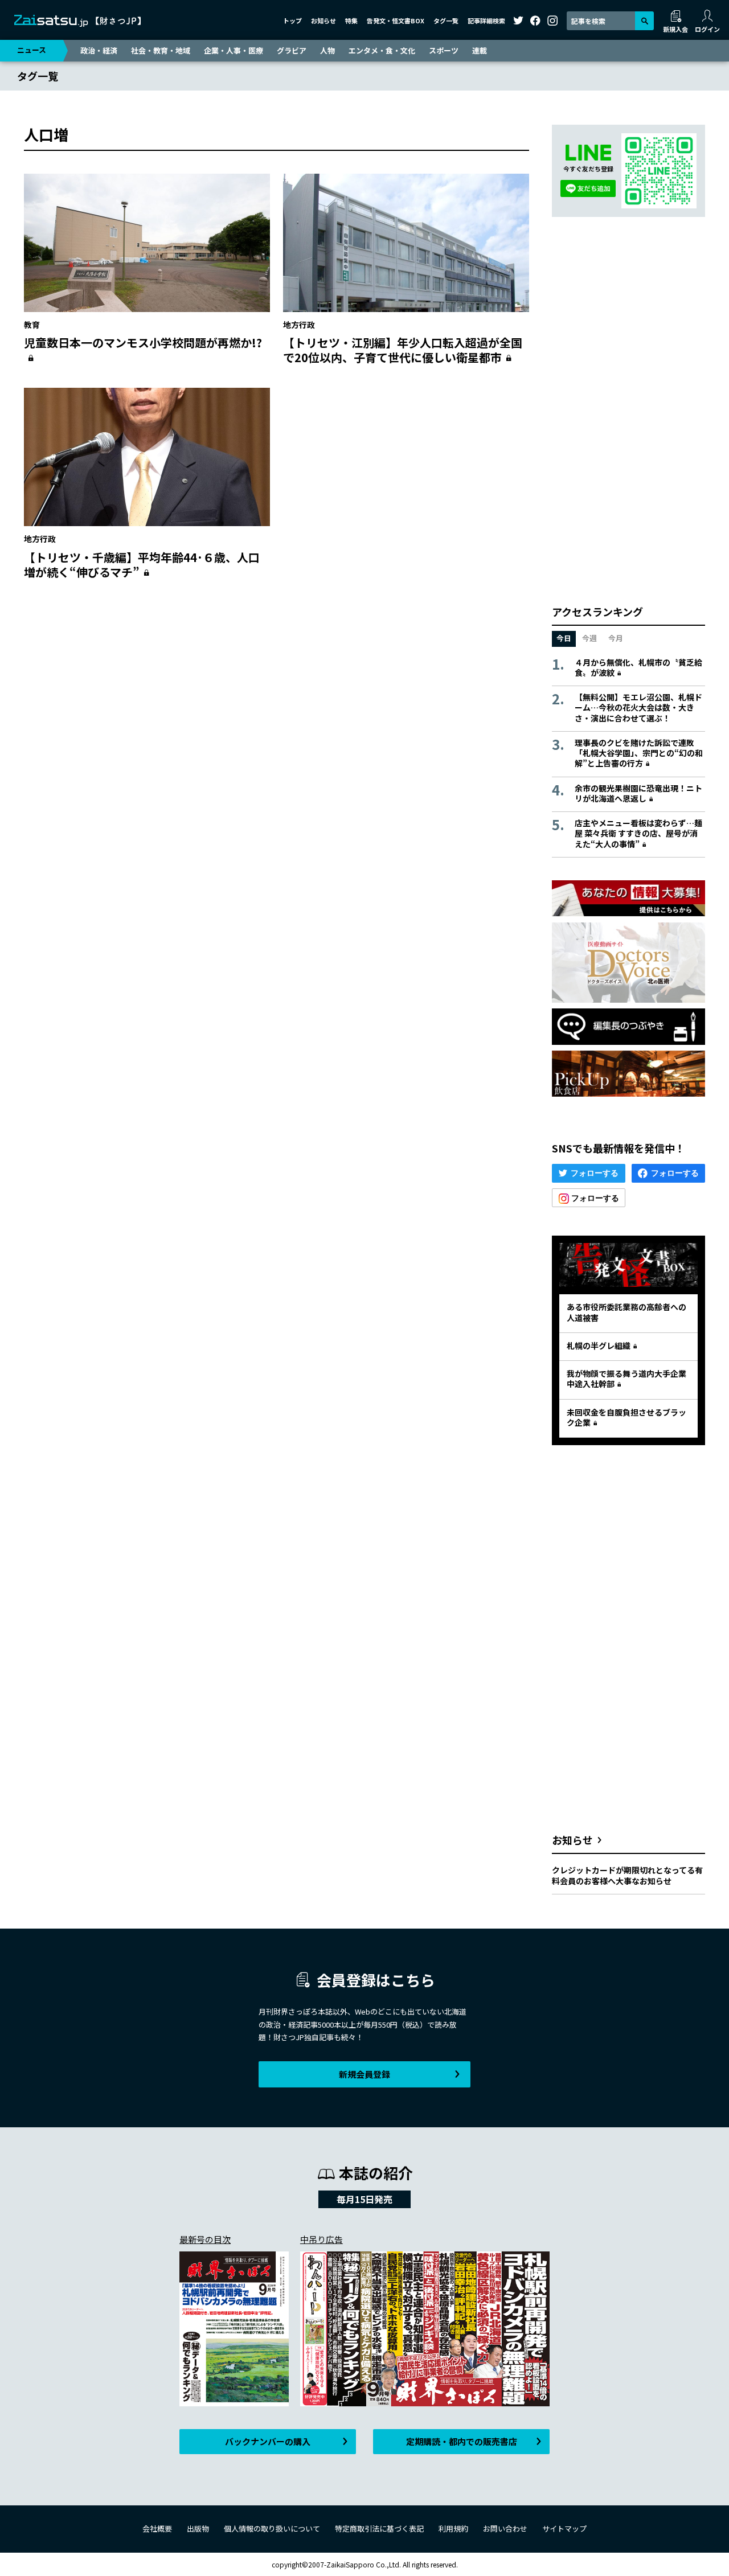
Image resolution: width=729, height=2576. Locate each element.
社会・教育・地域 (161, 50)
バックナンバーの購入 (268, 2441)
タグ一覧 (446, 20)
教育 (32, 325)
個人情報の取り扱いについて (272, 2528)
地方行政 (299, 325)
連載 (480, 50)
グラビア (292, 50)
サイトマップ (564, 2528)
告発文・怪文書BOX (396, 20)
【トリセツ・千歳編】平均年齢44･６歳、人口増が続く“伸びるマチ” (142, 565)
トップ (292, 20)
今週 (589, 638)
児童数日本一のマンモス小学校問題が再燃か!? (143, 342)
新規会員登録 (364, 2074)
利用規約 (453, 2528)
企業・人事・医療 (234, 50)
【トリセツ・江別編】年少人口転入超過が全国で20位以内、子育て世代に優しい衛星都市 (403, 350)
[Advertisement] (277, 699)
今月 (616, 638)
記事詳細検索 (486, 20)
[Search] (644, 21)
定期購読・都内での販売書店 (462, 2441)
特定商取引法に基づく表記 (379, 2528)
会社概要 (157, 2528)
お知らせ (323, 20)
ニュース (32, 50)
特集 (351, 20)
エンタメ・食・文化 (382, 50)
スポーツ (444, 50)
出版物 (198, 2528)
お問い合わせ (505, 2528)
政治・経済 (99, 50)
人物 (327, 50)
